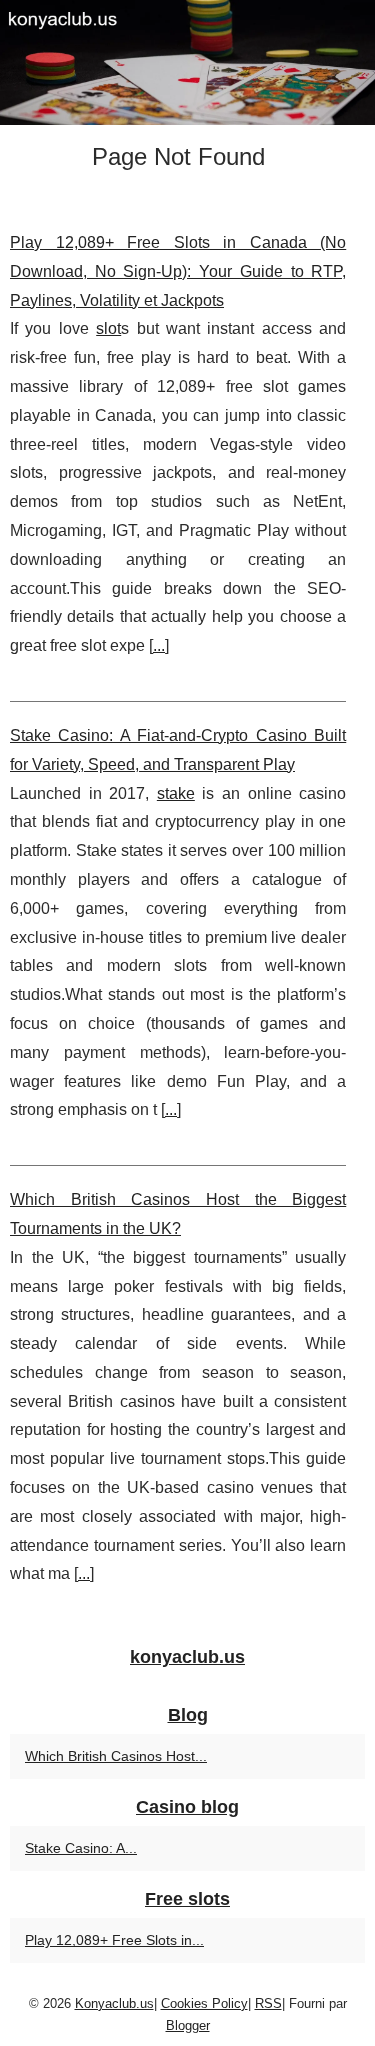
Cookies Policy (204, 2003)
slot (108, 328)
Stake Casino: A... (81, 1848)
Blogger (188, 2025)
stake (176, 793)
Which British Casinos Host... (116, 1756)
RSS (268, 2003)
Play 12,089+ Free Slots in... (114, 1940)
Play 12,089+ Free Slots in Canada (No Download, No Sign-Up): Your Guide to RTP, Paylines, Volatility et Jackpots (178, 271)
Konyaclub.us (114, 2003)
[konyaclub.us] (187, 62)
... (159, 645)
